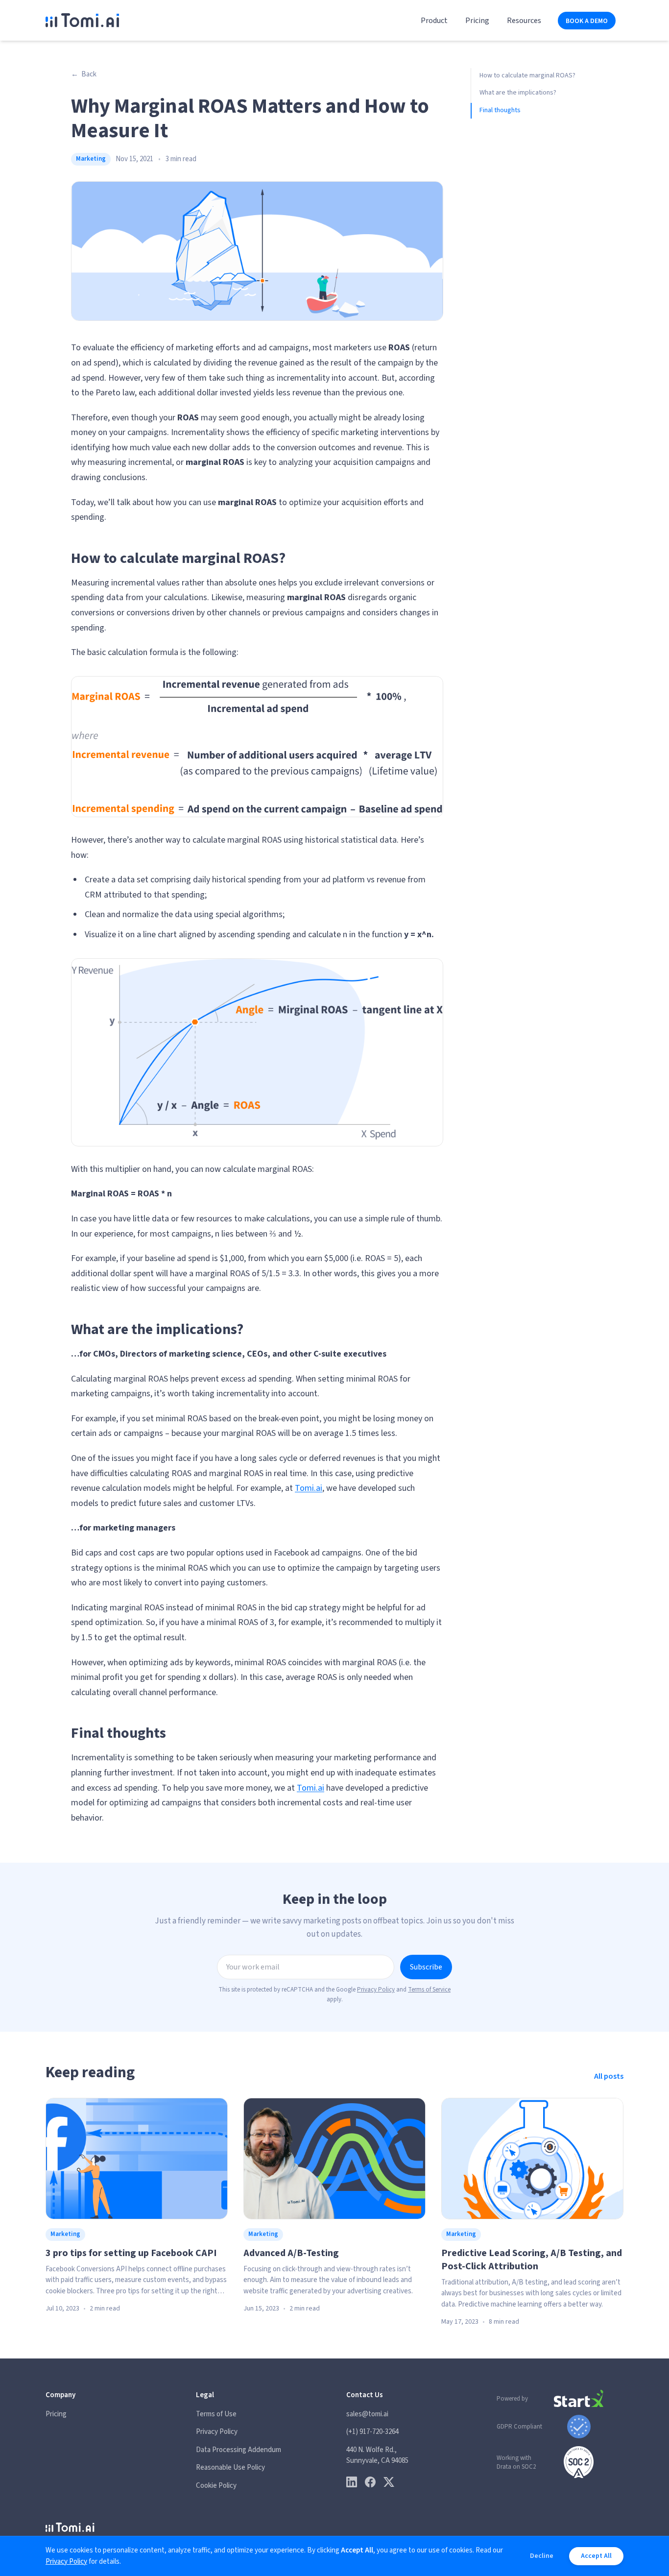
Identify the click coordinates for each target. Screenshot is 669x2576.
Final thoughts (500, 110)
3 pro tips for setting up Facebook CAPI (131, 2253)
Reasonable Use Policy (230, 2467)
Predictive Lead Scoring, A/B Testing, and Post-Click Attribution (532, 2260)
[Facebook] (370, 2482)
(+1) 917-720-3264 (372, 2432)
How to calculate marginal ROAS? (527, 75)
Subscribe (426, 1967)
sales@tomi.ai (367, 2414)
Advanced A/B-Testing (291, 2253)
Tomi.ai (309, 1488)
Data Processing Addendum (239, 2450)
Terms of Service (429, 1990)
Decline (542, 2556)
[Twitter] (389, 2482)
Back (84, 74)
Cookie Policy (216, 2486)
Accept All (596, 2556)
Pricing (477, 21)
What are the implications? (518, 93)
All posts (609, 2076)
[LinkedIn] (352, 2482)
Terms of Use (216, 2414)
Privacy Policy (376, 1990)
